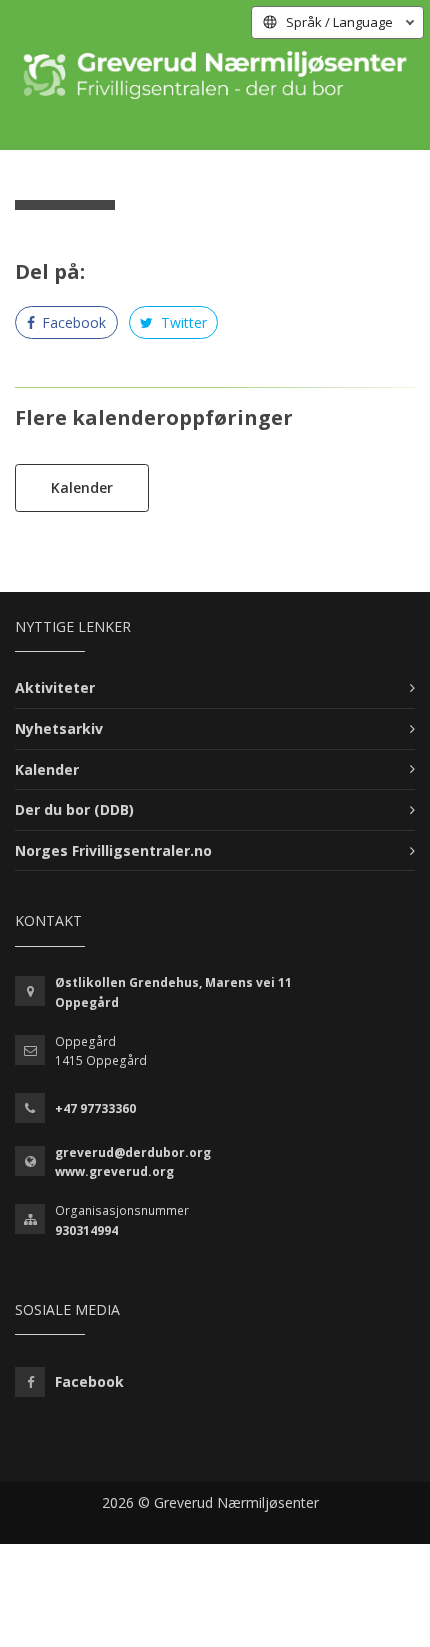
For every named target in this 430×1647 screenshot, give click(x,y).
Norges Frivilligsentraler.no (113, 850)
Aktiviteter (55, 687)
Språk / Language (339, 22)
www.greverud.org (114, 1171)
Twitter (182, 322)
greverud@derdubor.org (133, 1152)
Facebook (72, 322)
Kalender (82, 487)
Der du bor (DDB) (74, 809)
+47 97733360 (95, 1108)
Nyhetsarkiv (59, 728)
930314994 (86, 1230)
